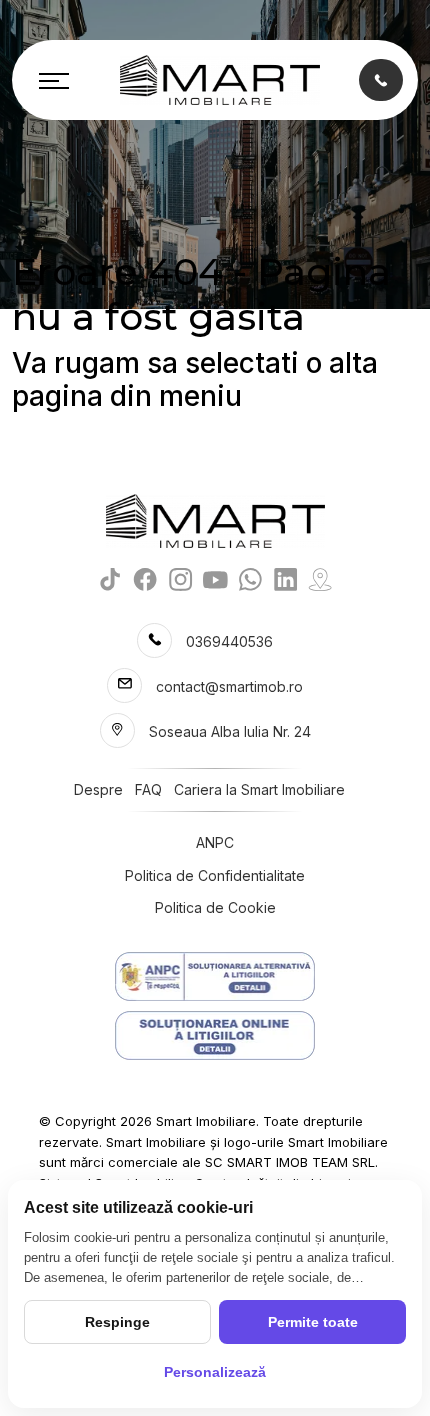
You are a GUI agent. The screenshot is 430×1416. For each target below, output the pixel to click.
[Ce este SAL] (215, 976)
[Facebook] (145, 578)
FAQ (148, 789)
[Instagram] (180, 578)
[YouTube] (215, 578)
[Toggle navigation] (54, 80)
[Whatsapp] (250, 578)
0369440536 (229, 641)
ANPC (215, 842)
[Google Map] (320, 578)
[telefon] (381, 79)
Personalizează (215, 1372)
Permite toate (313, 1322)
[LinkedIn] (285, 578)
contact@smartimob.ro (229, 686)
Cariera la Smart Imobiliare (259, 789)
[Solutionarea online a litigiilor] (215, 1035)
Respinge (117, 1322)
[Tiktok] (110, 578)
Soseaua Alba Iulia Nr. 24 (230, 731)
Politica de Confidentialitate (215, 875)
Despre (98, 789)
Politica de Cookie (215, 907)
